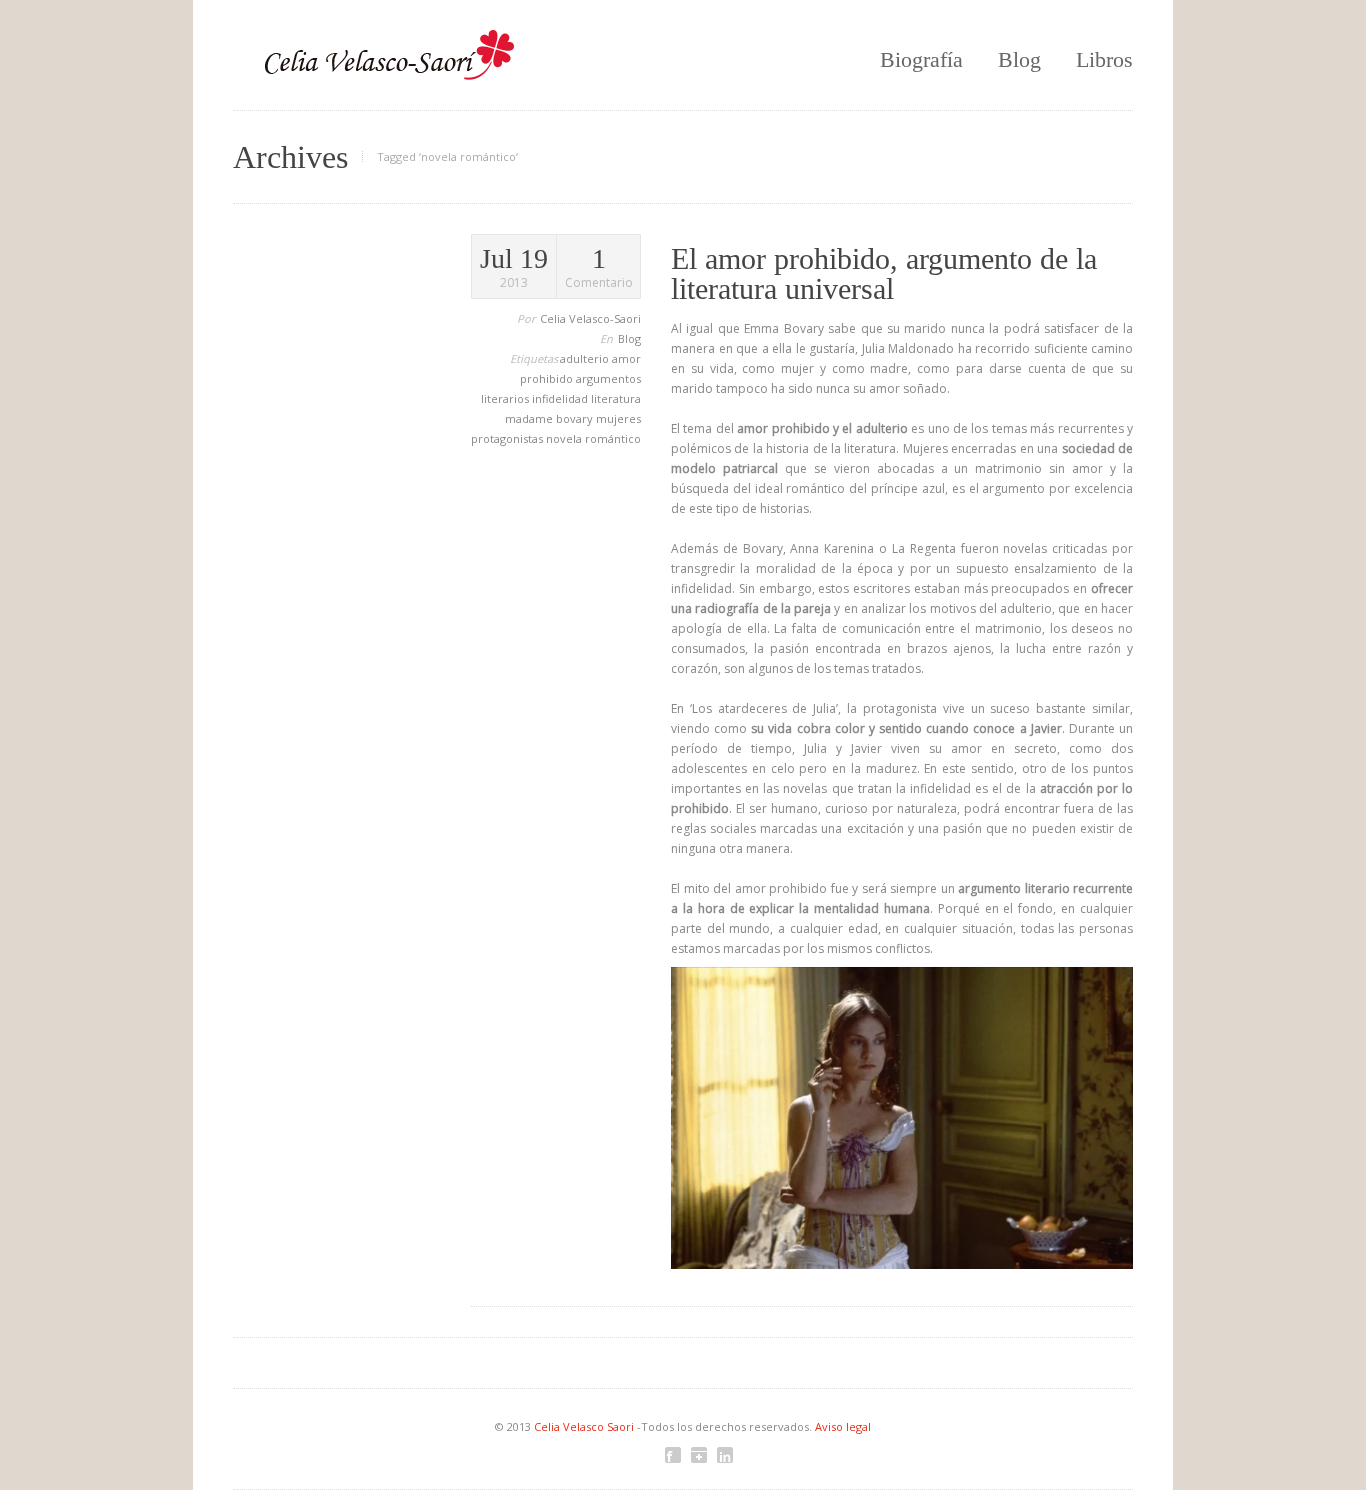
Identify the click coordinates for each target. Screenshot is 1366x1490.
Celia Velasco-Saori (590, 318)
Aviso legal (843, 1426)
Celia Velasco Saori (585, 1426)
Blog (1019, 59)
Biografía (921, 59)
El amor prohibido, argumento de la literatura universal (884, 273)
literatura (616, 398)
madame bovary (550, 418)
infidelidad (561, 398)
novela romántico (593, 438)
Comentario (599, 268)
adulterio (586, 358)
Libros (1104, 59)
